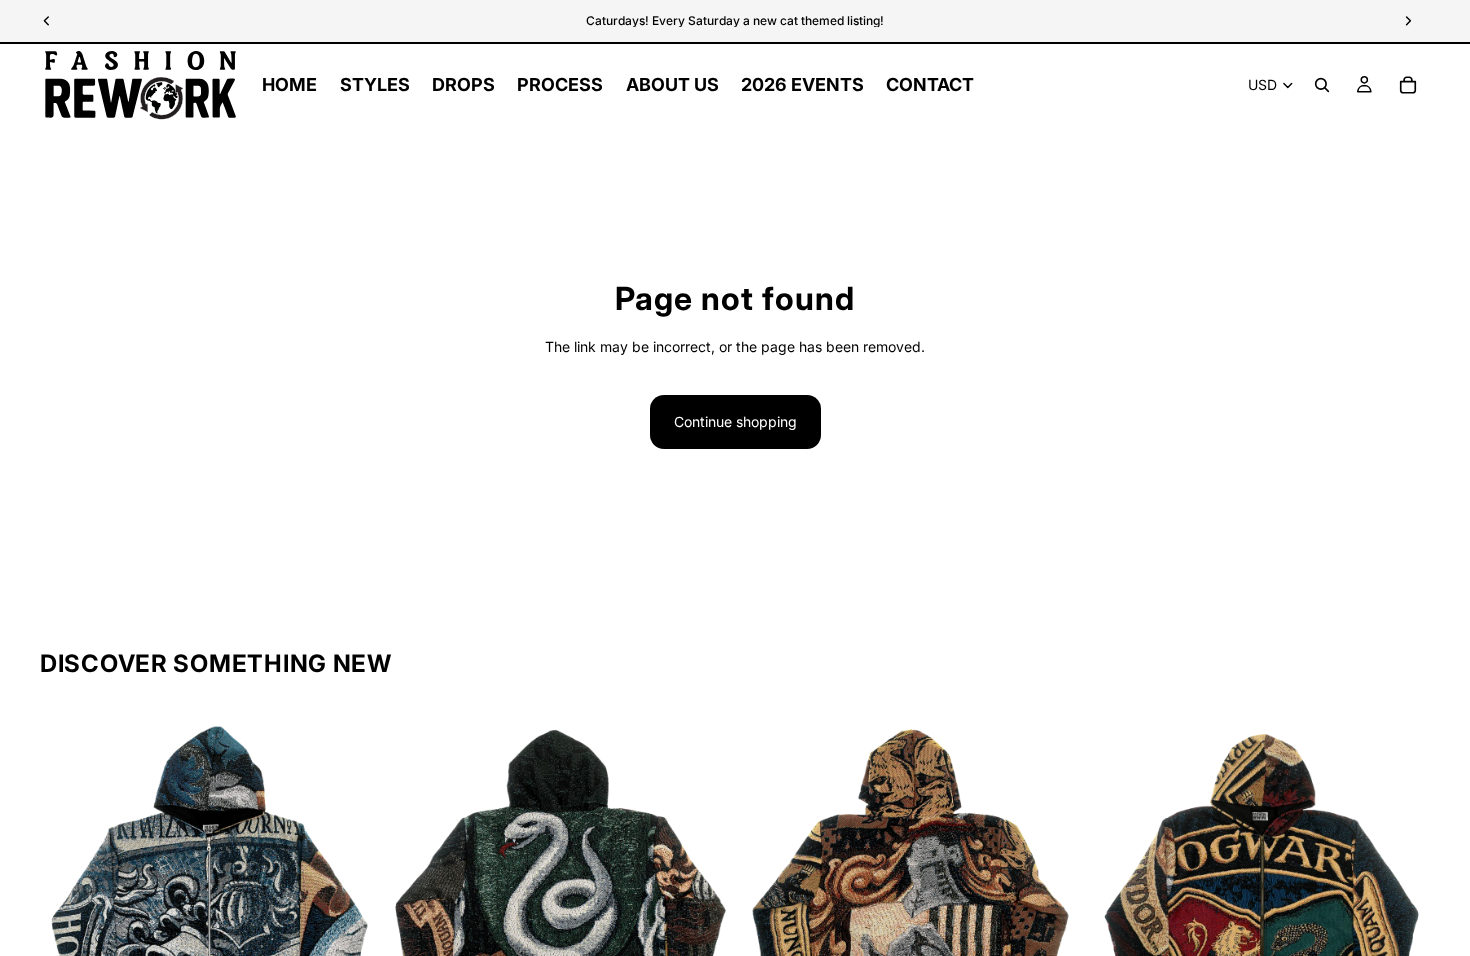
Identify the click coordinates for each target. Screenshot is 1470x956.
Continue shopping (735, 421)
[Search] (1322, 85)
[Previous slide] (70, 882)
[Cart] (1408, 85)
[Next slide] (349, 882)
